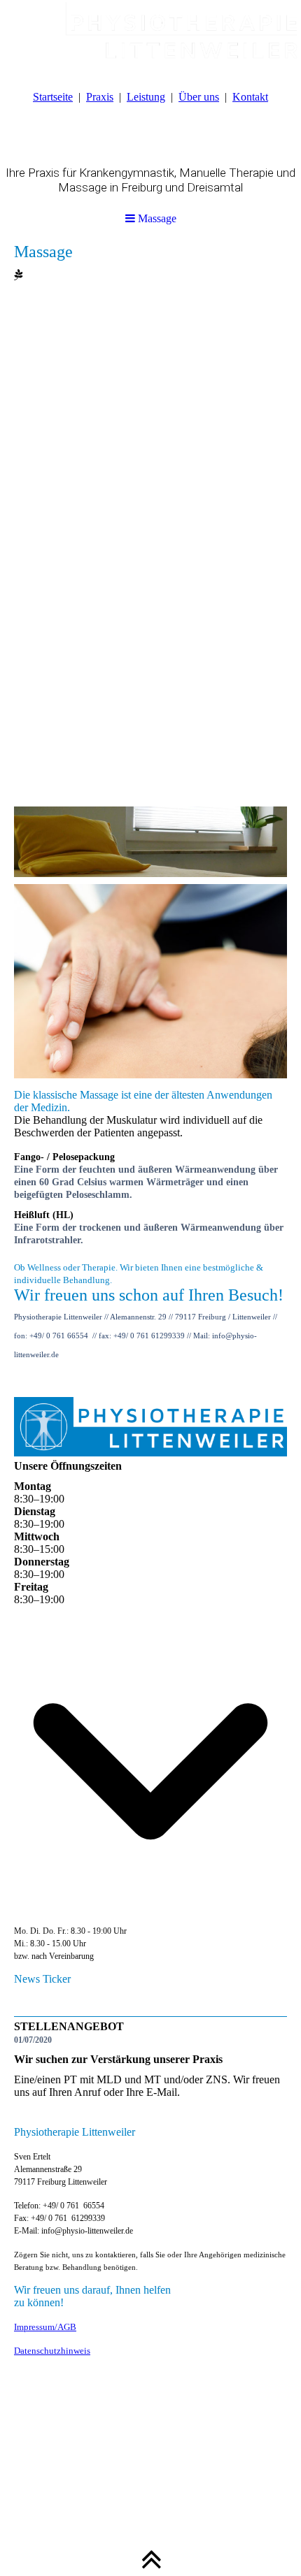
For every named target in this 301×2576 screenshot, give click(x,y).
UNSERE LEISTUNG (236, 2470)
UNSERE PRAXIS (129, 2470)
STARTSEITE (38, 2470)
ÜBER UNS (116, 2483)
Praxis (100, 97)
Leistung (146, 97)
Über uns (199, 97)
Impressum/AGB (45, 2327)
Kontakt (250, 97)
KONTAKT (186, 2483)
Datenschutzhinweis (52, 2351)
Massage (156, 218)
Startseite (53, 97)
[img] (150, 35)
